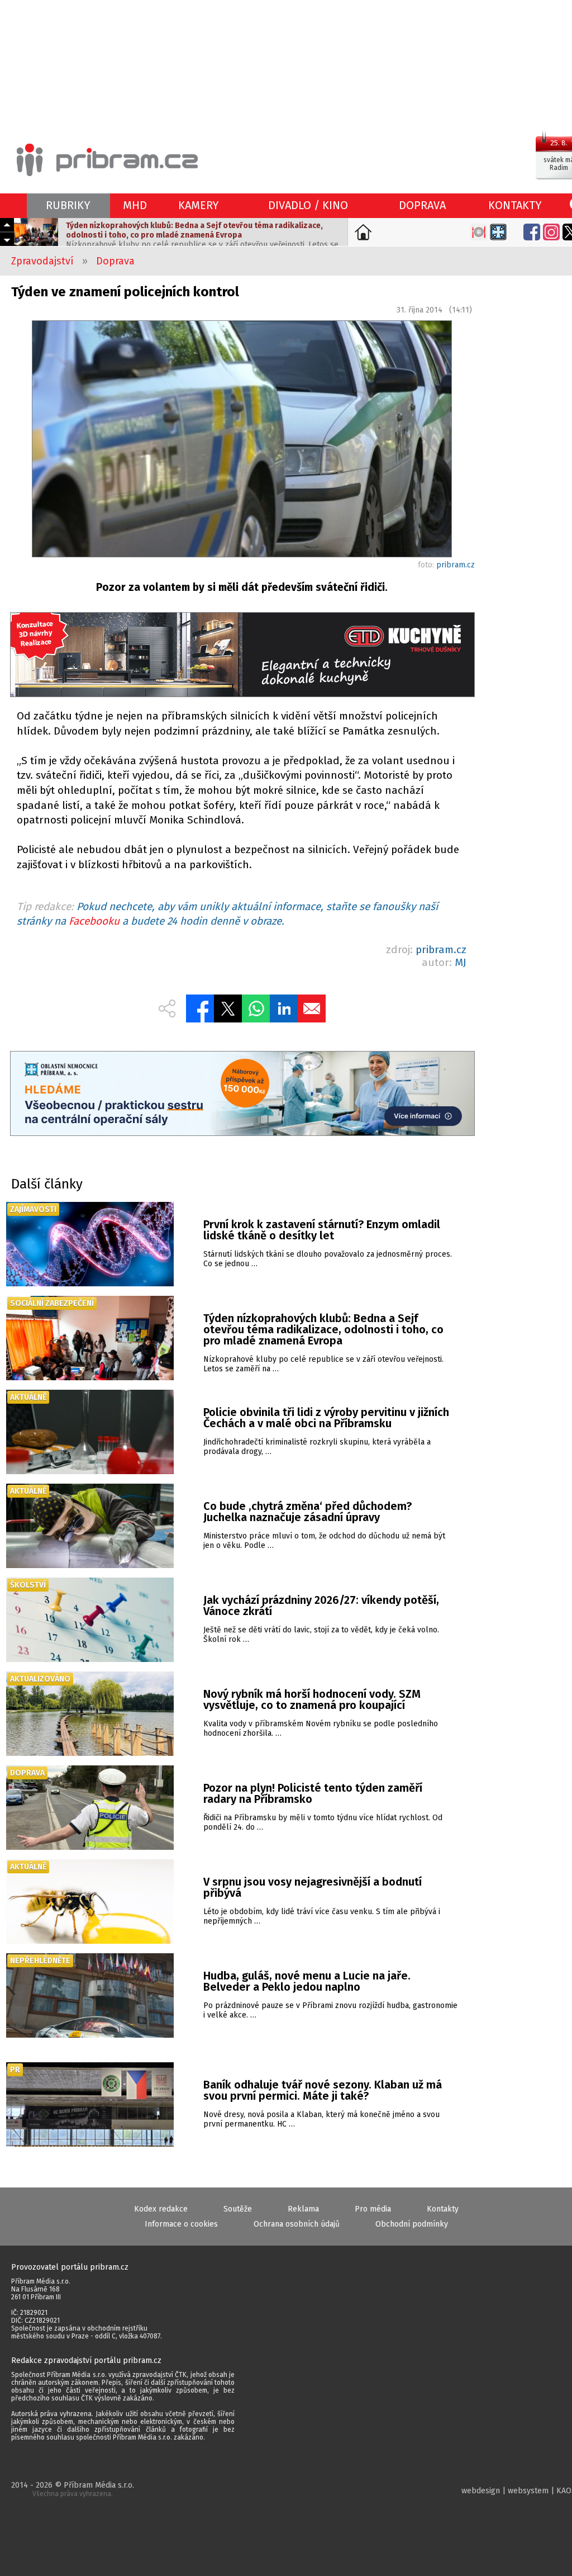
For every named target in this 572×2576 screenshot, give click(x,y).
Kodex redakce (161, 2209)
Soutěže (238, 2209)
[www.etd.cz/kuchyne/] (242, 656)
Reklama (303, 2209)
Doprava (115, 261)
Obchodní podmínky (412, 2224)
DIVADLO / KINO (308, 205)
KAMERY (199, 205)
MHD (135, 205)
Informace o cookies (181, 2224)
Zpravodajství (42, 261)
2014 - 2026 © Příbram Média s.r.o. (73, 2489)
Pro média (373, 2209)
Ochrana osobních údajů (297, 2224)
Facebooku (94, 921)
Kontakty (443, 2209)
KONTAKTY (515, 205)
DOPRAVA (422, 205)
